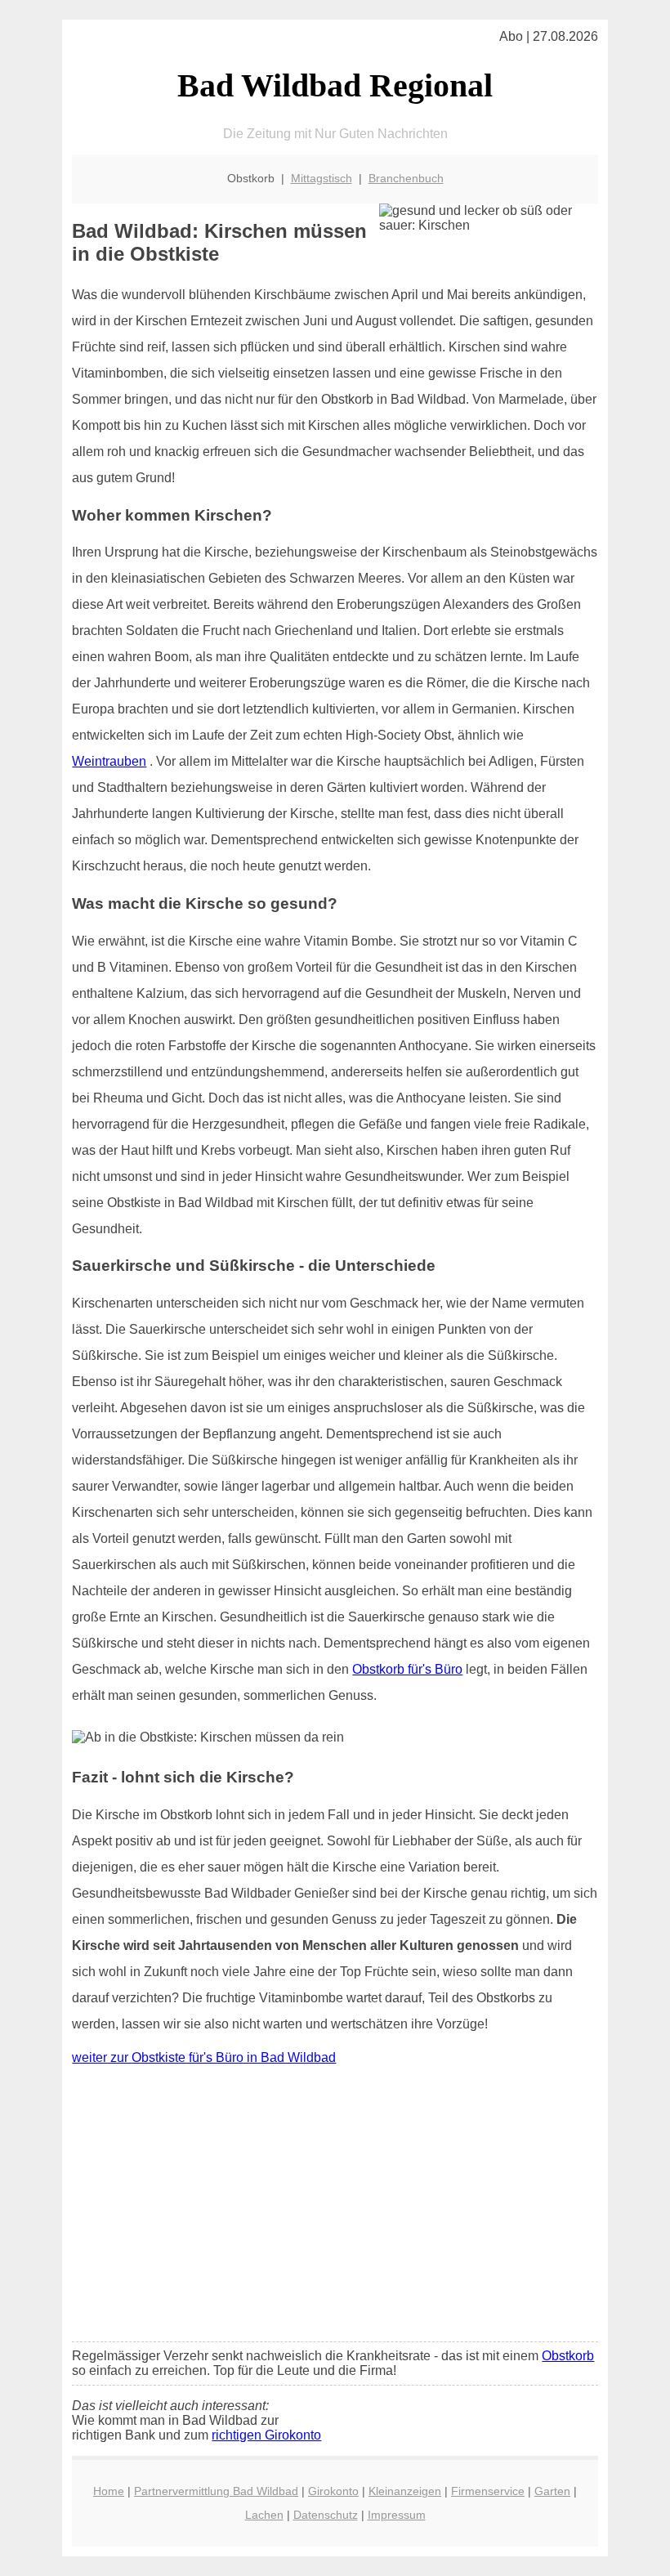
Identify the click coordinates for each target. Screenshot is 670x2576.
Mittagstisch (322, 178)
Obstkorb (568, 2356)
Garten (552, 2491)
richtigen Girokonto (266, 2435)
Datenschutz (326, 2515)
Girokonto (333, 2491)
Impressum (397, 2515)
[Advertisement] (335, 2207)
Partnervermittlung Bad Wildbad (216, 2491)
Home (109, 2491)
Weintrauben (109, 761)
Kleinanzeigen (405, 2491)
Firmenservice (488, 2491)
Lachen (264, 2515)
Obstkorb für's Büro (407, 1669)
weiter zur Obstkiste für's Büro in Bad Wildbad (204, 2057)
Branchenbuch (406, 178)
